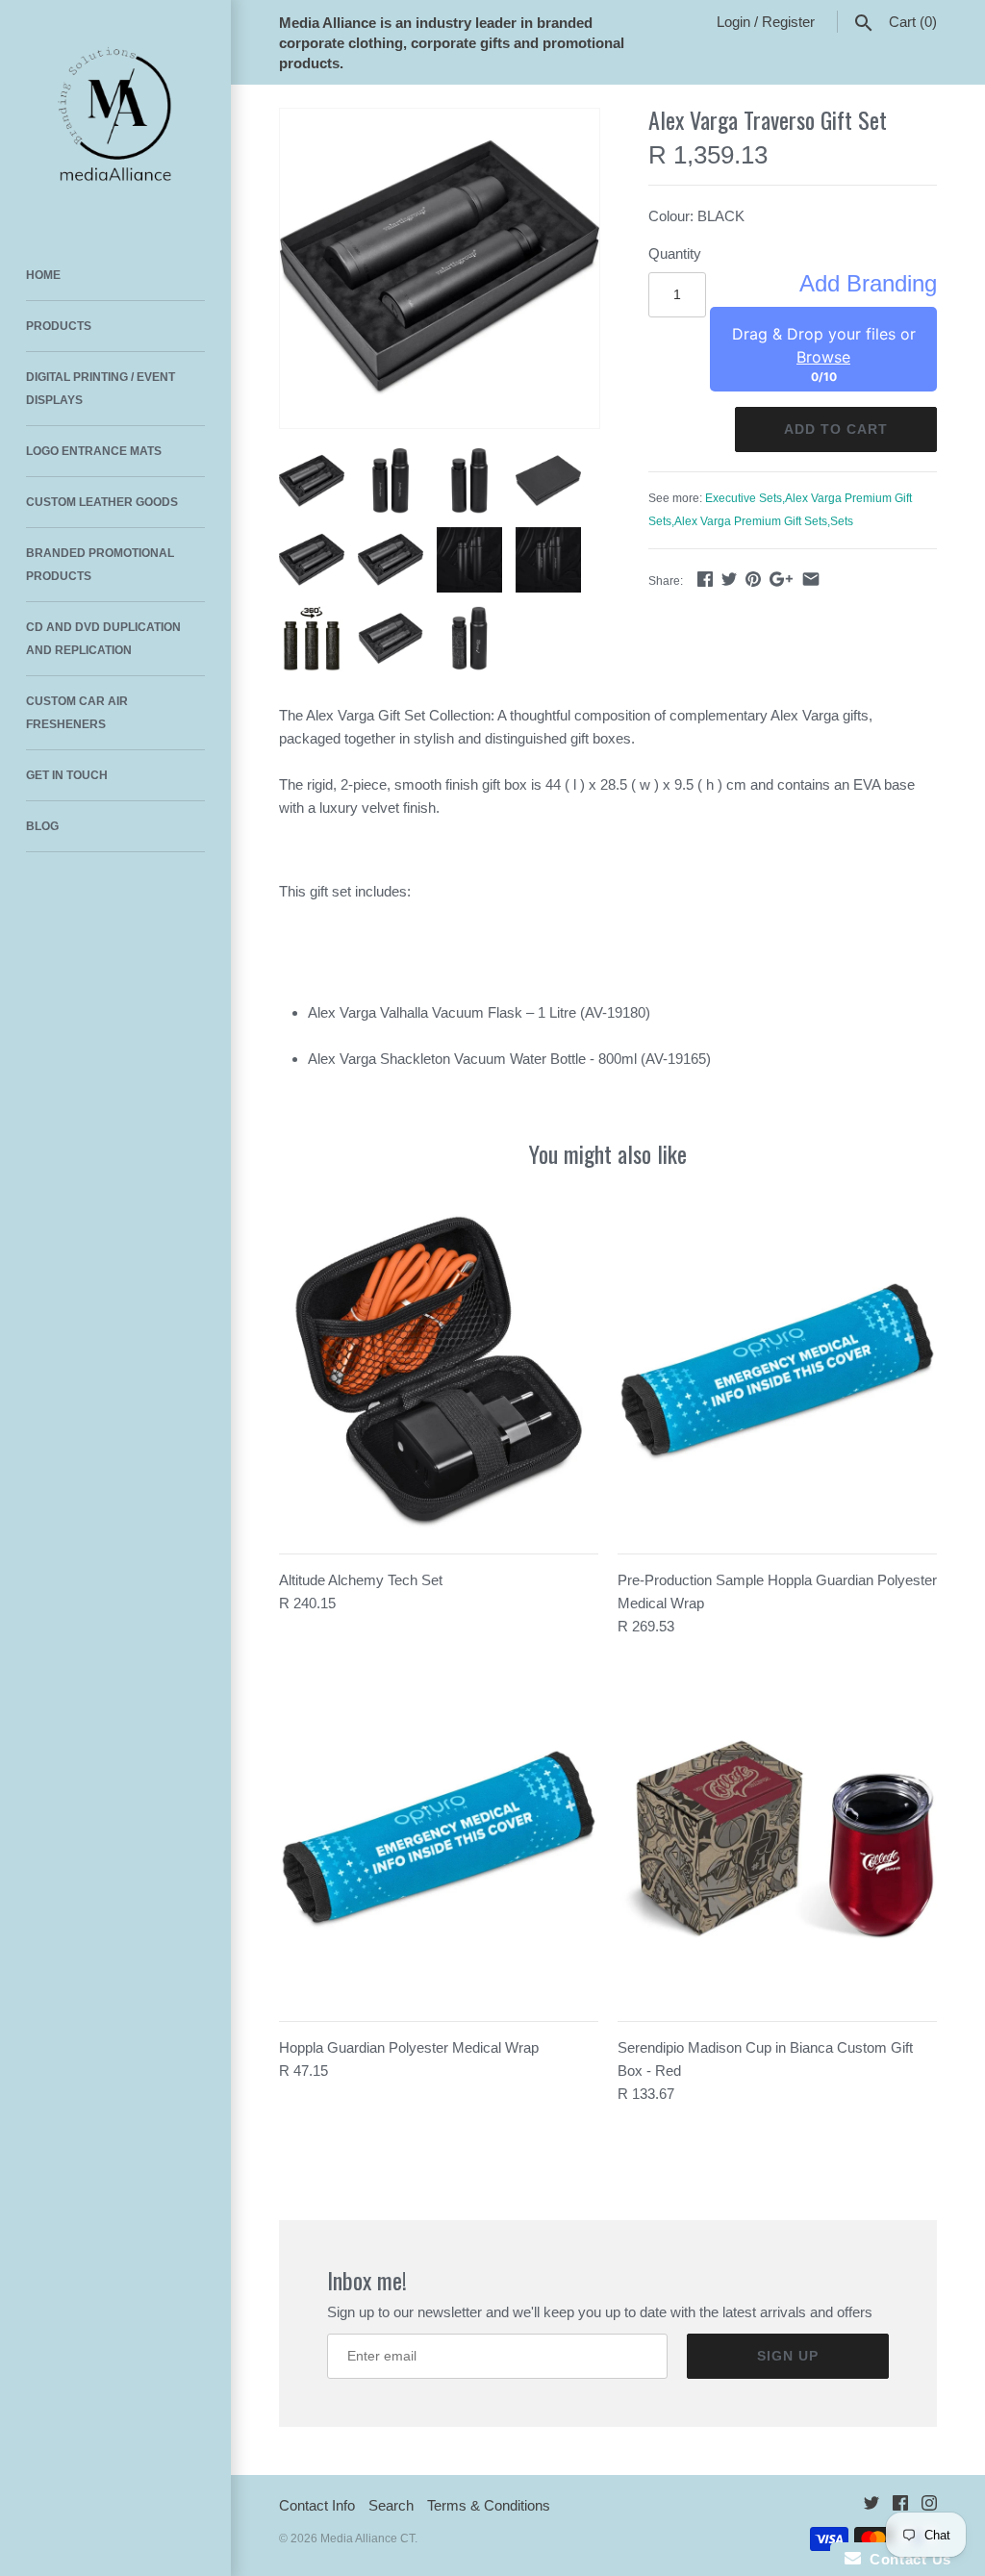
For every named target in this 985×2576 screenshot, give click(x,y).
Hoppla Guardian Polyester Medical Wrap (409, 2047)
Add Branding (868, 284)
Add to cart (836, 429)
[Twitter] (871, 2506)
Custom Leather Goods (102, 502)
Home (43, 275)
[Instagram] (929, 2506)
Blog (42, 826)
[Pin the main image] (753, 579)
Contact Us (906, 2559)
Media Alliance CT (367, 2538)
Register (788, 22)
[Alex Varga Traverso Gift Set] (440, 268)
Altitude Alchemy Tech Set (361, 1580)
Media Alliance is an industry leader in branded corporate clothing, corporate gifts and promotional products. (452, 43)
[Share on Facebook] (705, 579)
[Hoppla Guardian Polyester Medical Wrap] (439, 1840)
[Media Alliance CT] (115, 115)
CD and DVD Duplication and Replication (103, 639)
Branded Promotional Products (100, 565)
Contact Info (317, 2505)
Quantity (675, 253)
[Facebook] (900, 2506)
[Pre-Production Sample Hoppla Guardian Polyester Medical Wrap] (777, 1373)
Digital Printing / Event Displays (101, 389)
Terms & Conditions (489, 2505)
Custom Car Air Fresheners (77, 713)
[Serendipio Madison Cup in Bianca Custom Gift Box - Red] (777, 1840)
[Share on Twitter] (729, 579)
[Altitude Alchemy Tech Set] (439, 1373)
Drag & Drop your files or (824, 345)
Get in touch (67, 775)
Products (59, 326)
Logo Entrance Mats (94, 451)
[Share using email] (811, 579)
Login (733, 22)
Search (391, 2505)
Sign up (788, 2356)
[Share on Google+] (781, 579)
